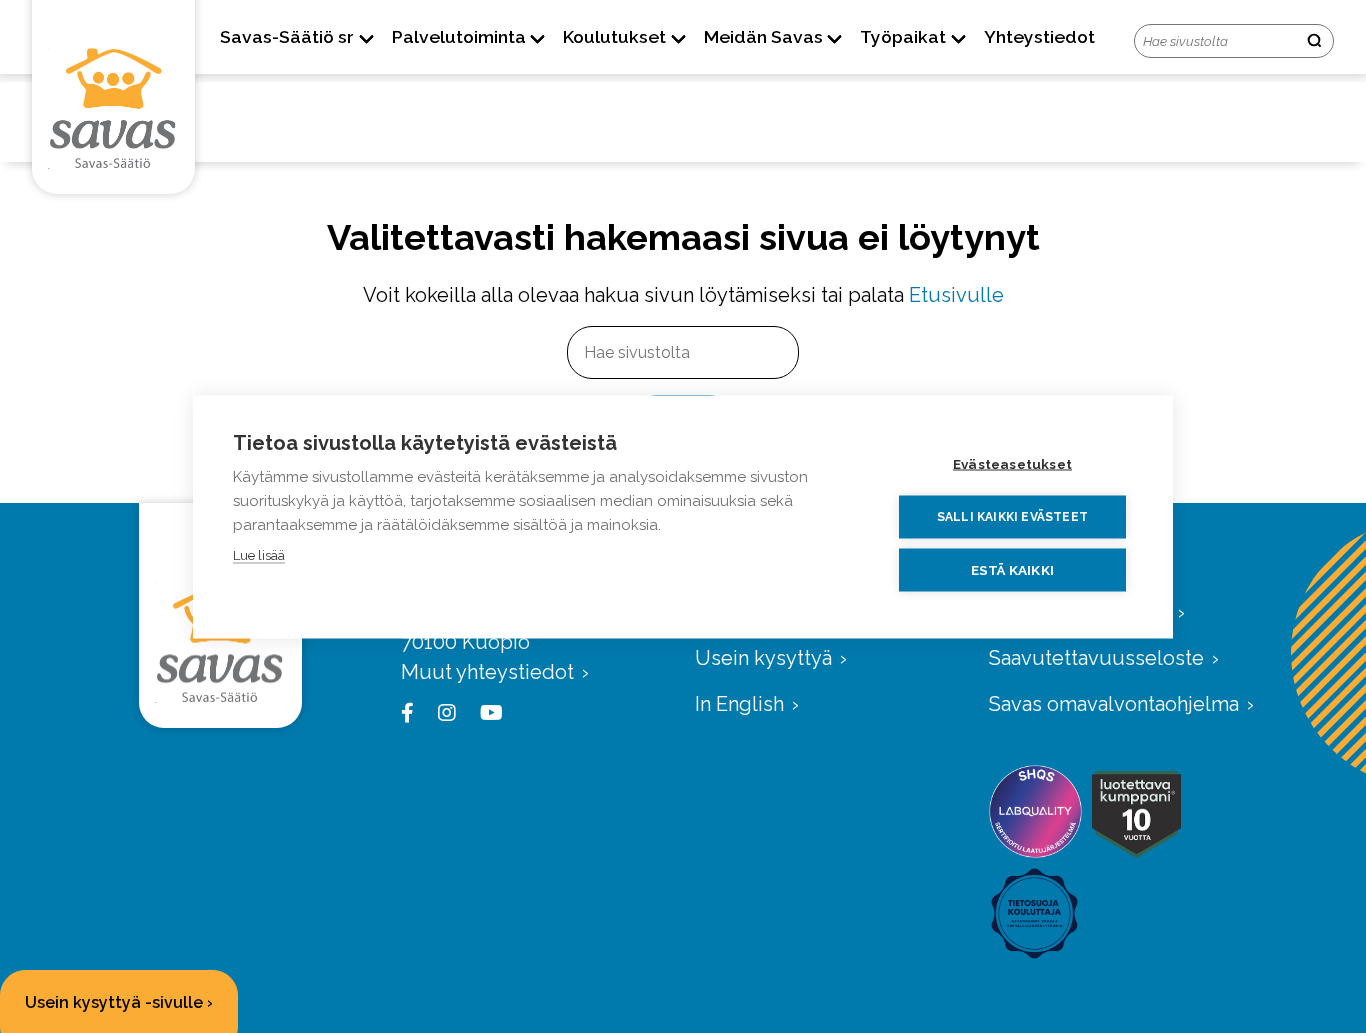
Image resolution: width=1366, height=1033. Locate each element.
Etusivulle (956, 295)
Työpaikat (903, 36)
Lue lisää (259, 554)
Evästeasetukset (1012, 463)
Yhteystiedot (1039, 36)
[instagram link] (443, 713)
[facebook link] (411, 713)
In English (739, 704)
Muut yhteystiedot (487, 672)
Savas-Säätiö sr (287, 36)
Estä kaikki (1012, 569)
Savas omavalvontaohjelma (1114, 704)
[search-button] (1314, 41)
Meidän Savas (763, 36)
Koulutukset (614, 36)
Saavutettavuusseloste (1096, 658)
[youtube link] (487, 713)
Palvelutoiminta (459, 36)
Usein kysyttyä (763, 658)
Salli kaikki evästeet (1012, 517)
